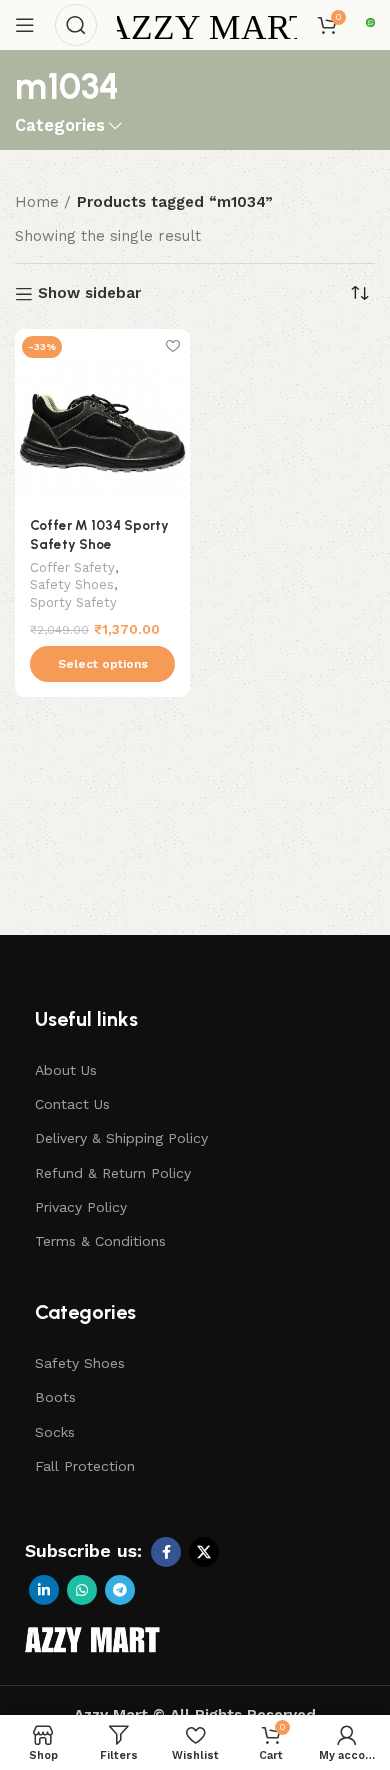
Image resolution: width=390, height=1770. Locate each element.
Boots (55, 1397)
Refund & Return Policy (113, 1173)
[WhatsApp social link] (82, 1590)
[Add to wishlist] (172, 346)
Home (37, 202)
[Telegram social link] (120, 1590)
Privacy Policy (81, 1207)
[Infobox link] (370, 25)
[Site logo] (207, 24)
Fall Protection (85, 1466)
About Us (66, 1070)
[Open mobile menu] (25, 25)
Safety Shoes (72, 584)
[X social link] (204, 1552)
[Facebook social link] (166, 1552)
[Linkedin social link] (44, 1590)
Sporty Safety (73, 602)
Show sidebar (89, 294)
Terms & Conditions (100, 1241)
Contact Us (72, 1104)
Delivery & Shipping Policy (121, 1138)
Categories (60, 126)
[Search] (76, 25)
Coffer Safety (72, 567)
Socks (55, 1432)
